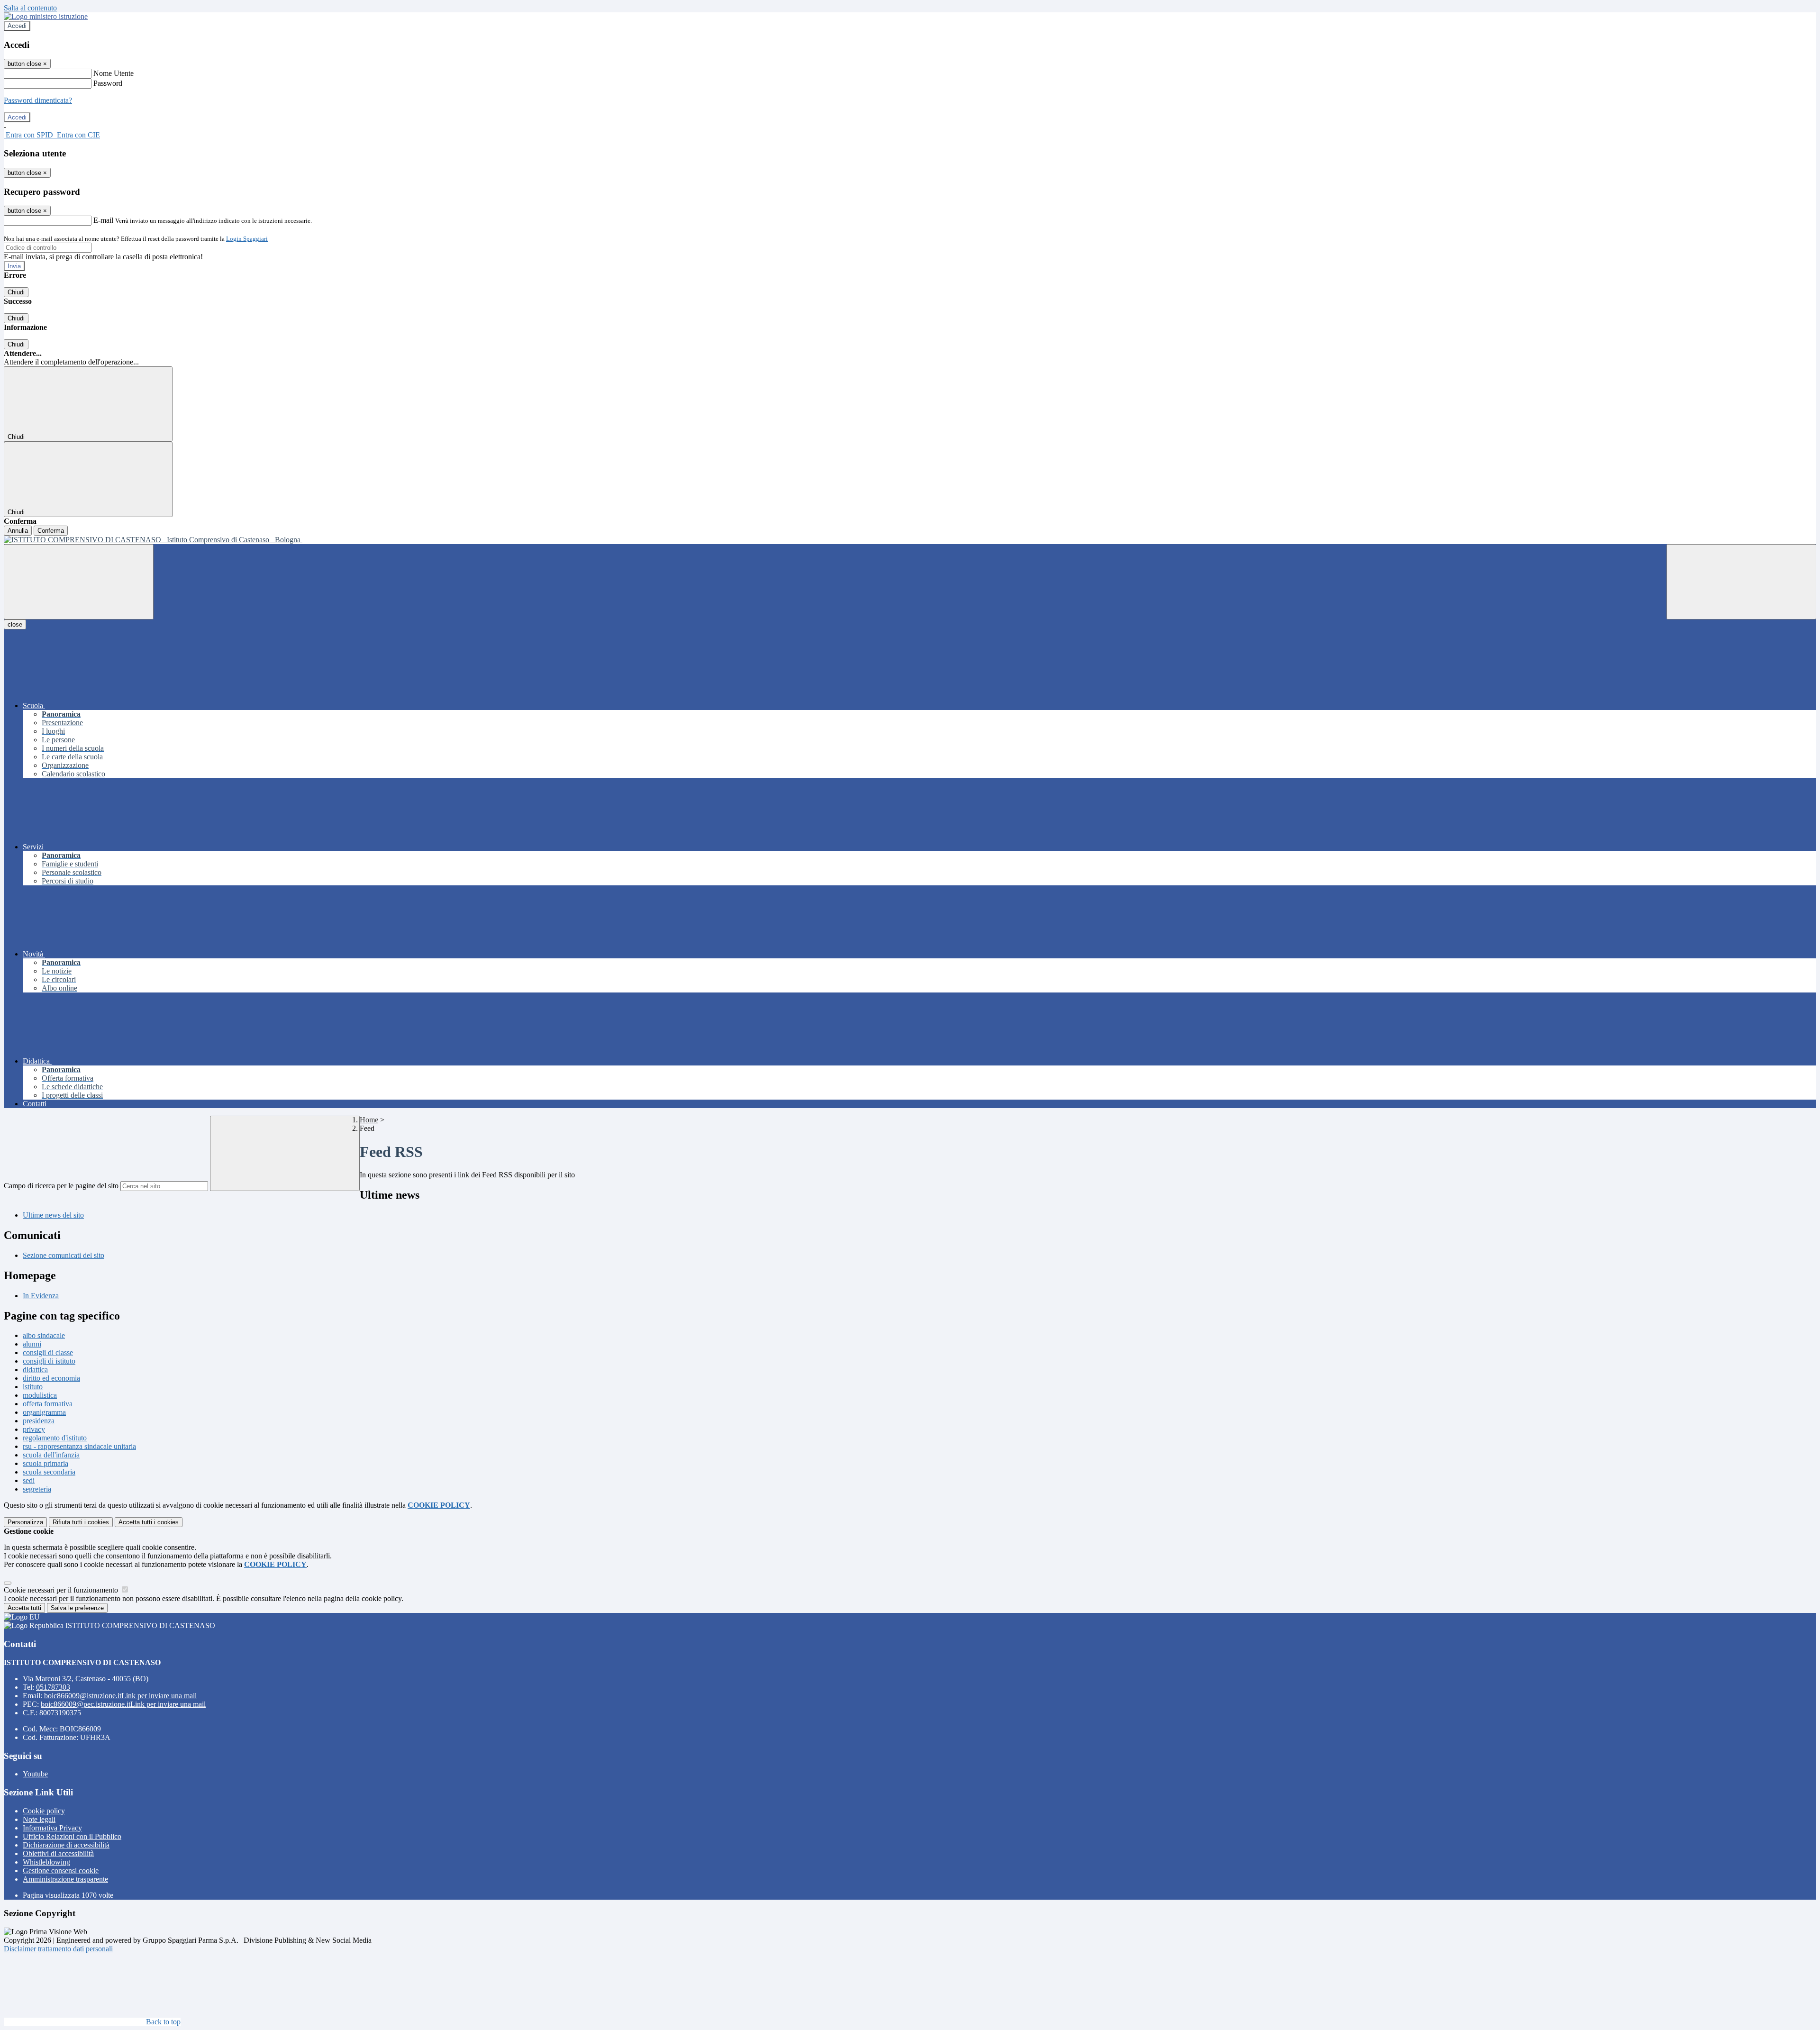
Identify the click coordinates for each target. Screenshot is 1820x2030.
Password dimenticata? (38, 100)
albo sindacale (44, 1335)
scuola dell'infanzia (51, 1455)
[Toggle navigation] (79, 582)
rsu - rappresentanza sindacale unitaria (79, 1446)
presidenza (39, 1421)
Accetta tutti (149, 1522)
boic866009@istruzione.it (120, 1696)
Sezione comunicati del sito (64, 1255)
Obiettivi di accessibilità (58, 1853)
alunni (32, 1344)
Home (369, 1120)
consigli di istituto (49, 1361)
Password (108, 83)
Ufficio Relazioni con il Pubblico (72, 1836)
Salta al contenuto (30, 8)
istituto (33, 1387)
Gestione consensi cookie (61, 1871)
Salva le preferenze (77, 1608)
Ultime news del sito (53, 1215)
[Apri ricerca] (1741, 582)
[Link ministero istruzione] (46, 16)
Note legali (39, 1819)
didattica (35, 1370)
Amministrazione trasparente (65, 1879)
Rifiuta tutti (81, 1522)
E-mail (103, 220)
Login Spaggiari (247, 239)
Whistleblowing (46, 1862)
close (15, 624)
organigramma (44, 1412)
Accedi (17, 26)
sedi (29, 1480)
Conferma (51, 531)
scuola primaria (45, 1463)
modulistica (40, 1395)
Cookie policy (44, 1811)
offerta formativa (48, 1404)
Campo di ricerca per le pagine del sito (61, 1186)
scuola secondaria (49, 1472)
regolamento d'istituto (55, 1438)
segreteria (37, 1489)
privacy (34, 1429)
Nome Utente (114, 73)
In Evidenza (41, 1296)
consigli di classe (48, 1352)
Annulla (18, 531)
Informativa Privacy (52, 1828)
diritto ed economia (51, 1378)
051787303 (53, 1687)
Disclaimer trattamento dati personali (58, 1949)
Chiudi (16, 292)
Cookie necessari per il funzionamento (62, 1590)
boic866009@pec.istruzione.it (123, 1704)
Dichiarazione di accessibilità (66, 1845)
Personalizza (25, 1522)
